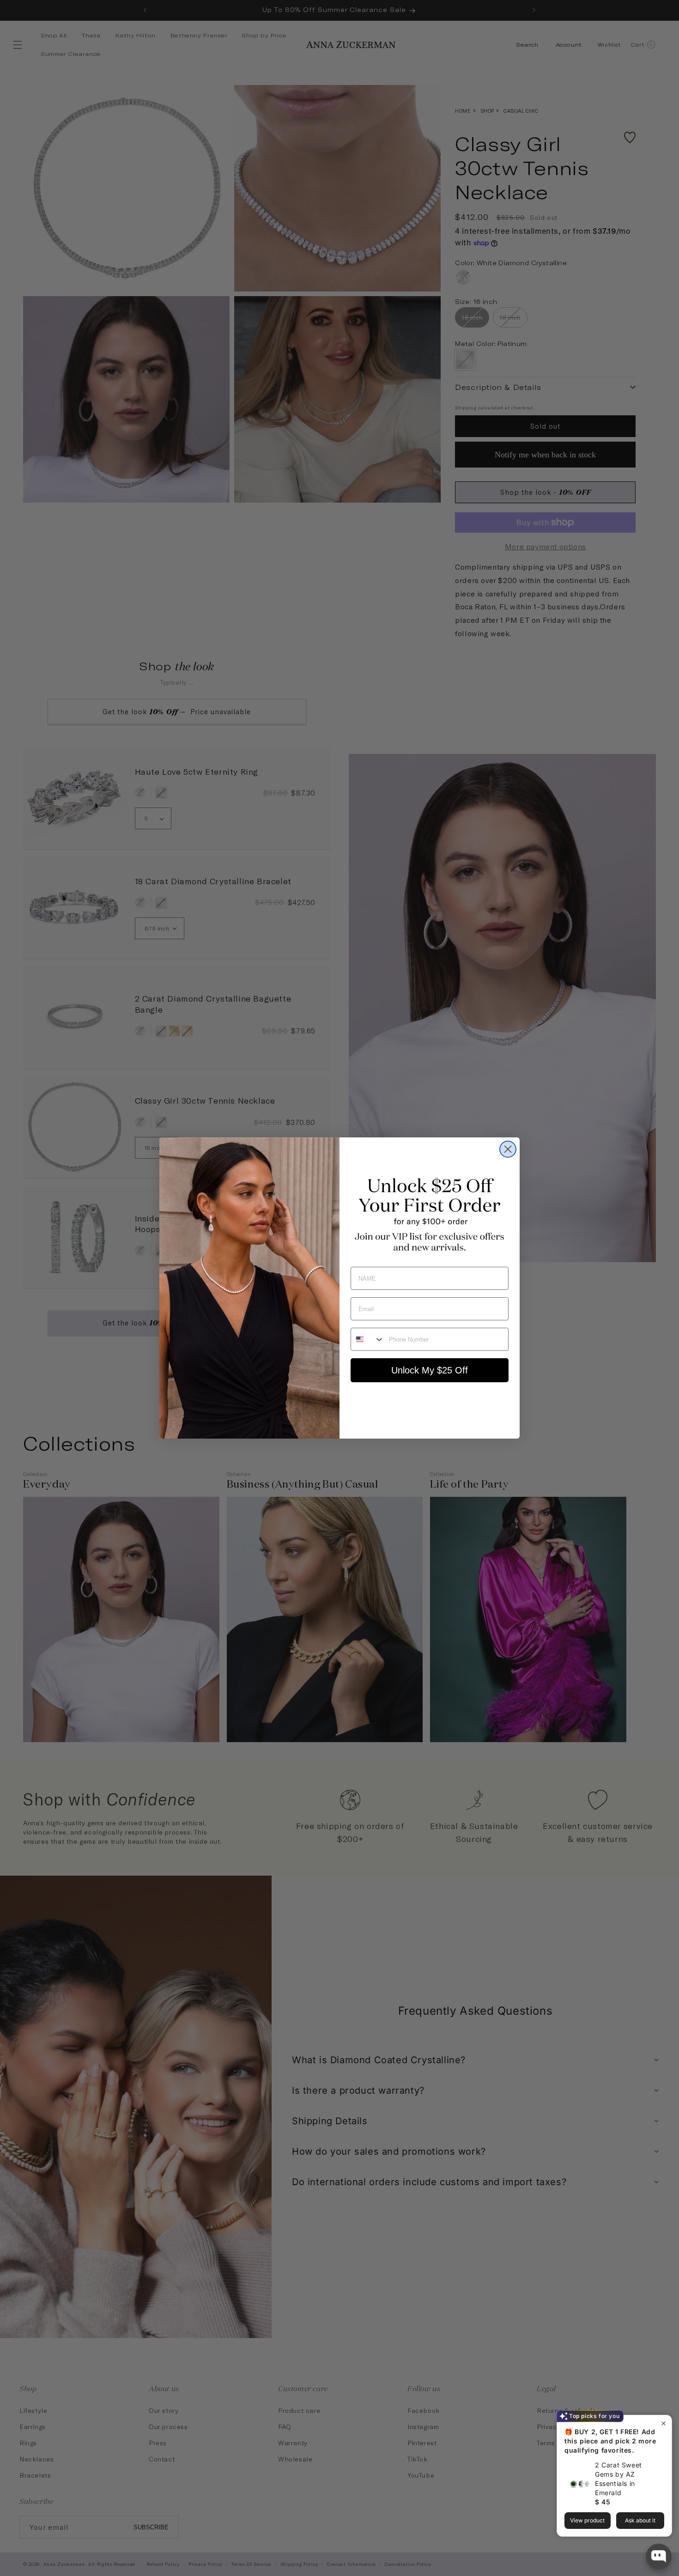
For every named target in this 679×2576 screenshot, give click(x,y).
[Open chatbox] (659, 2557)
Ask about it (640, 2520)
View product (587, 2520)
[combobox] (368, 1339)
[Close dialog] (508, 1149)
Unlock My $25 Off (430, 1370)
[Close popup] (664, 2423)
